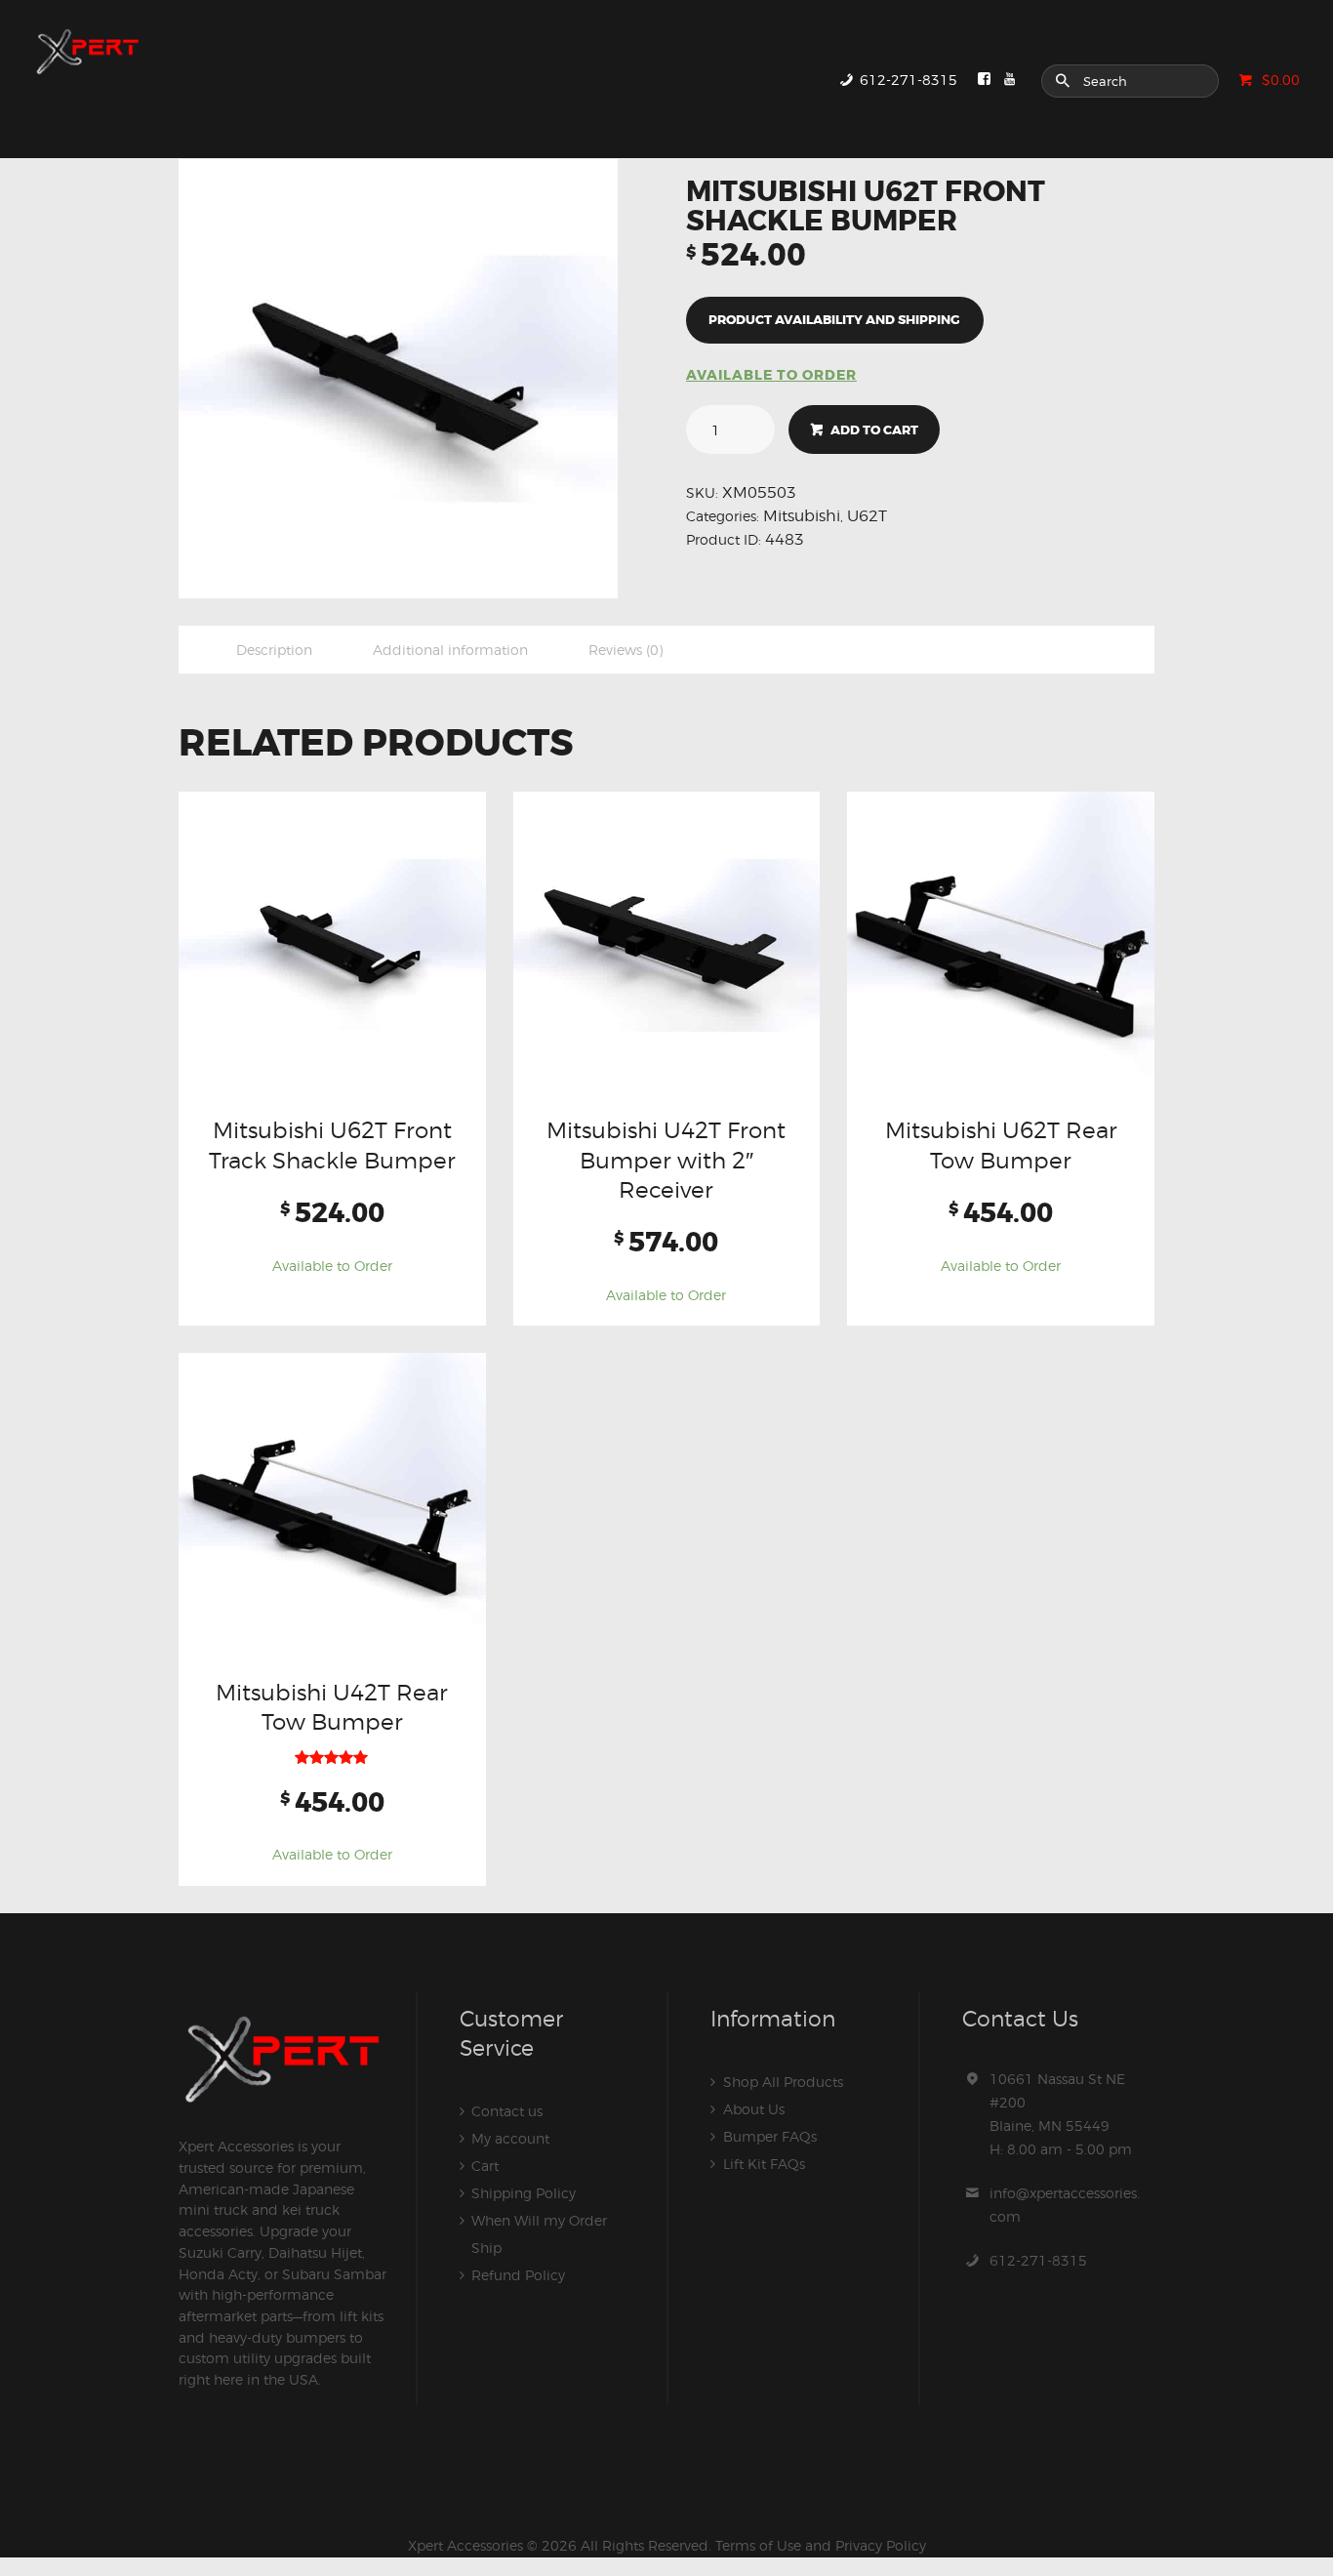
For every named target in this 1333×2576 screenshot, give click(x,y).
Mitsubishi (802, 516)
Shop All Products (783, 2082)
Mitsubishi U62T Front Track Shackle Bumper (332, 1145)
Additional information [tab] (450, 650)
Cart (485, 2166)
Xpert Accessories (465, 2545)
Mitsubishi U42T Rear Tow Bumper (332, 1707)
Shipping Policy (524, 2193)
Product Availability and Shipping (834, 320)
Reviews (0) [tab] (626, 650)
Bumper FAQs (770, 2136)
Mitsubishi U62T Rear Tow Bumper (1001, 1145)
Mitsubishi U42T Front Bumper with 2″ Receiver (666, 1160)
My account (510, 2138)
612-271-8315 (1038, 2260)
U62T (867, 516)
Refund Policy (518, 2275)
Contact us (507, 2111)
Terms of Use (758, 2545)
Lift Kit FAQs (764, 2164)
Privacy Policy (881, 2545)
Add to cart (874, 430)
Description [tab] (274, 650)
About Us (754, 2109)
